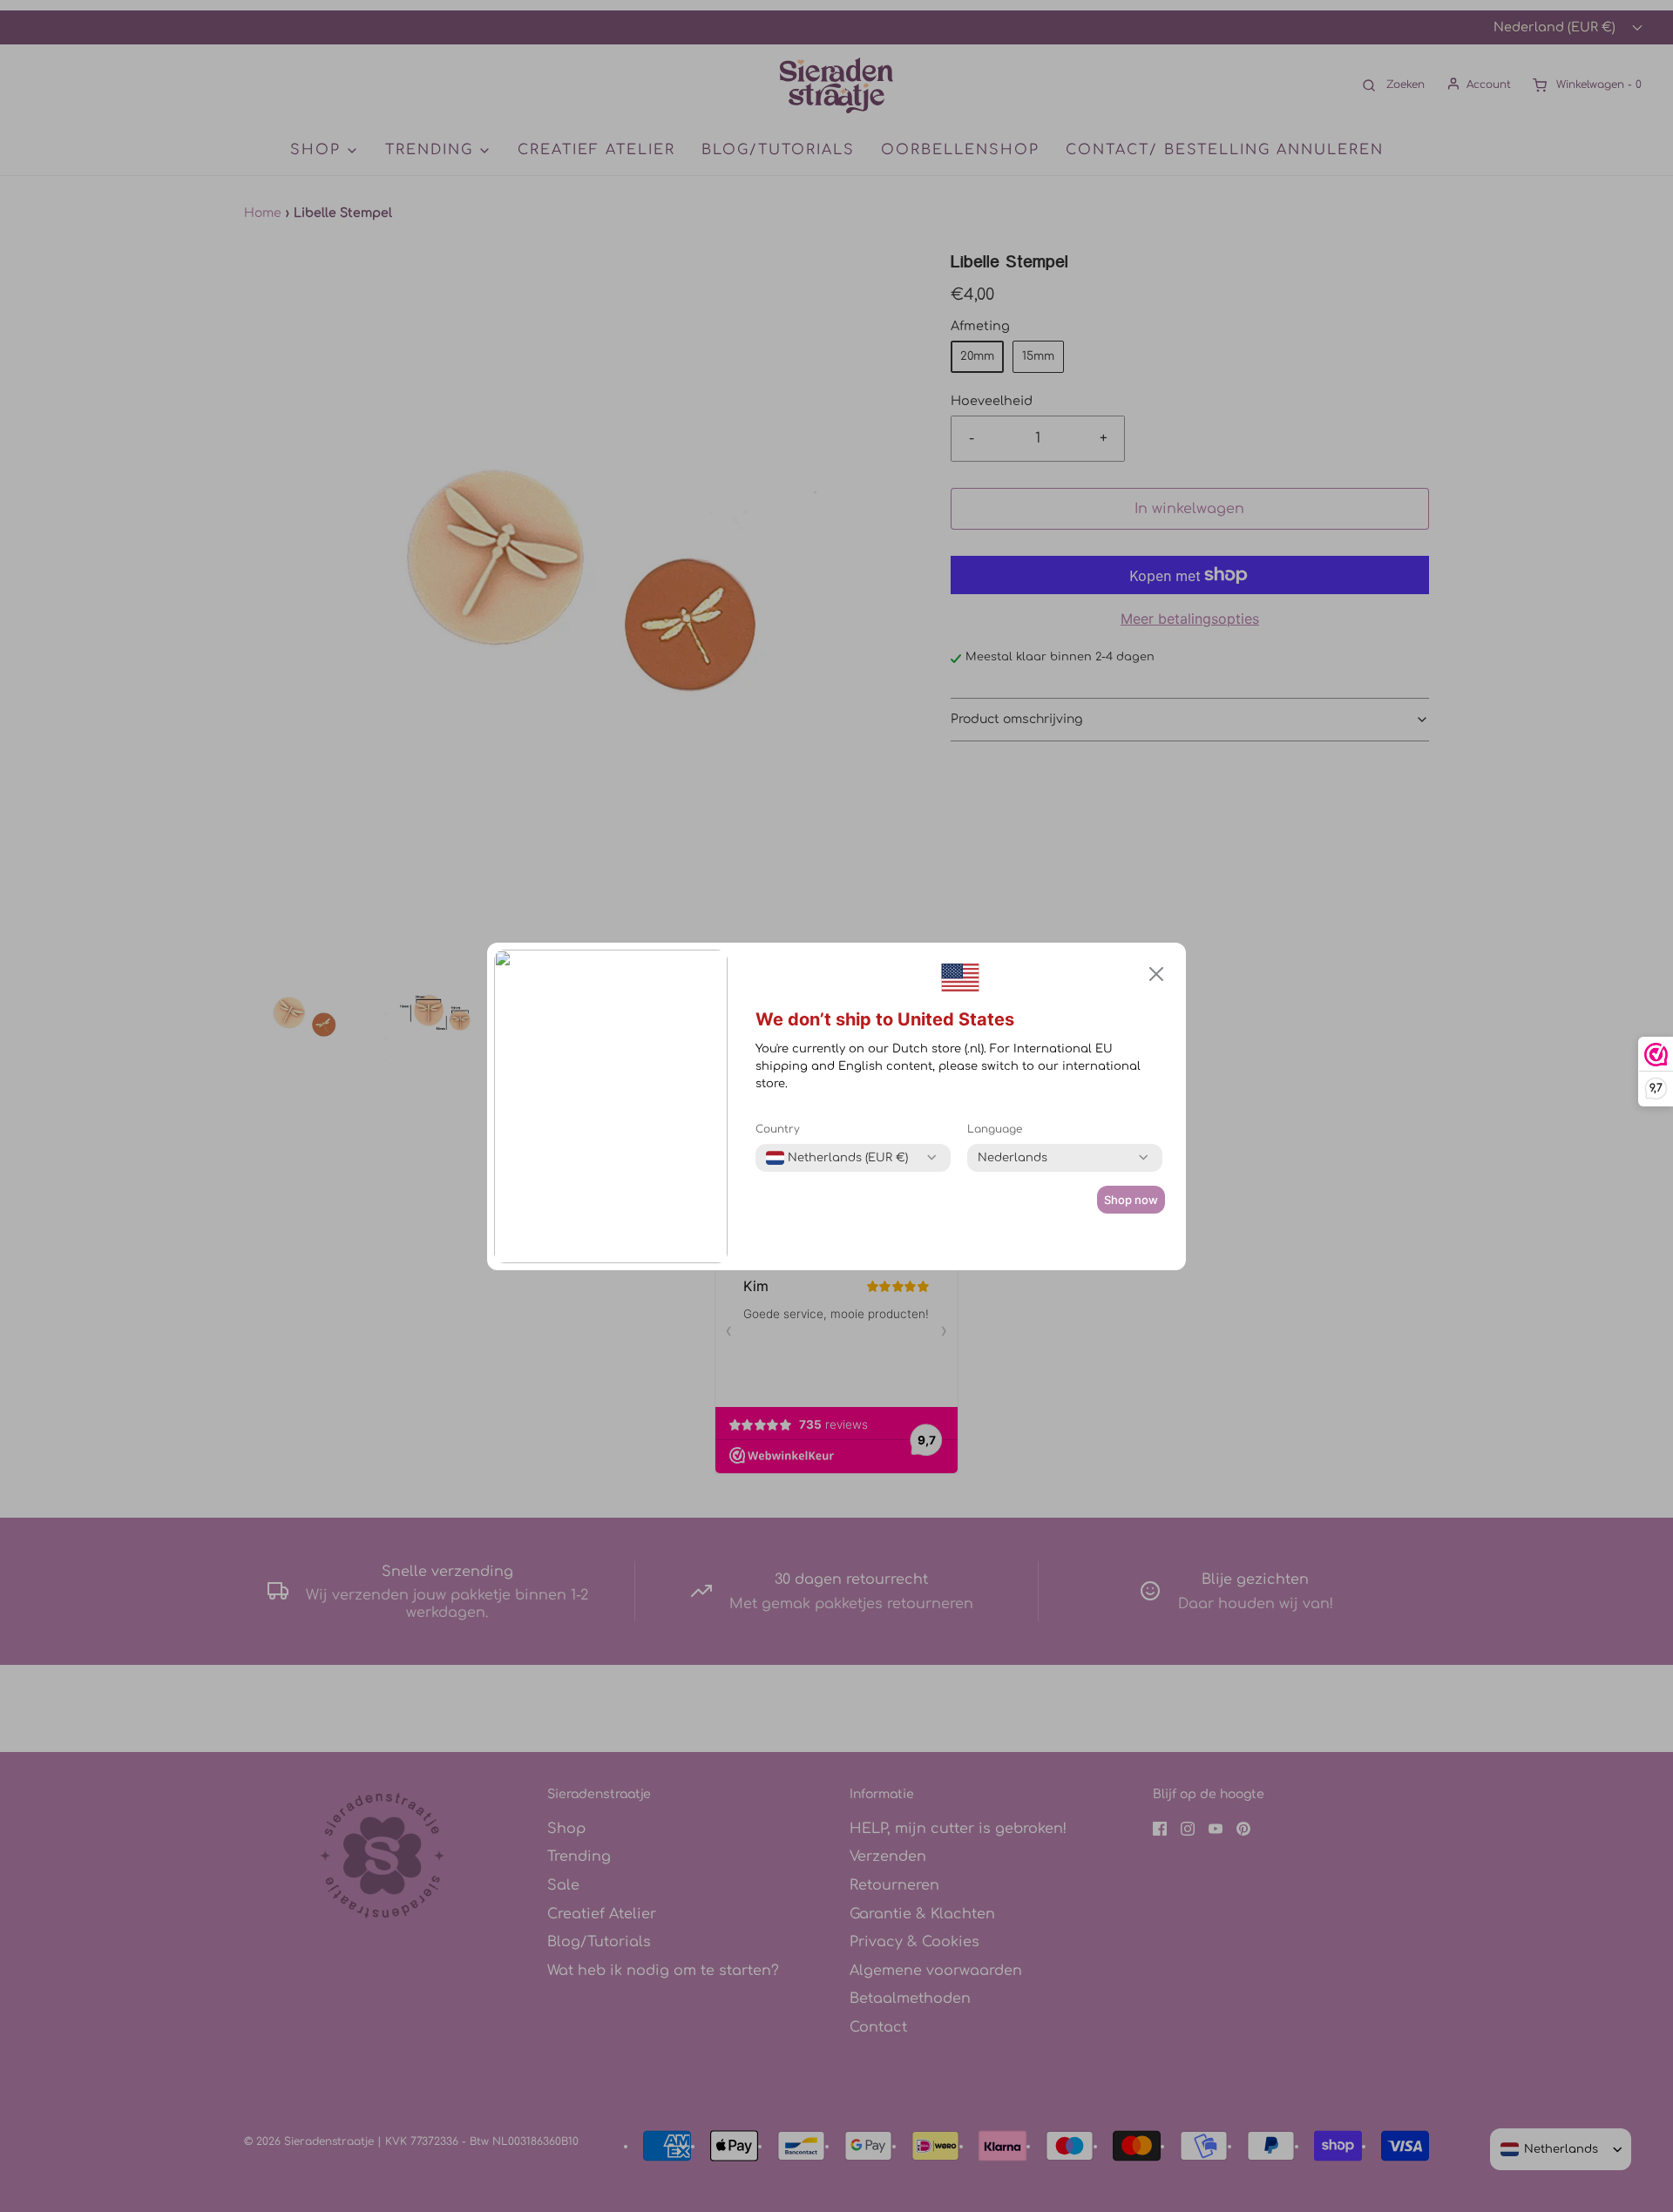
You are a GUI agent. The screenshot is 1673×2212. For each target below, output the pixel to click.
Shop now (1131, 1200)
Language (995, 1129)
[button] (1156, 974)
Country (778, 1129)
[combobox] (837, 1158)
